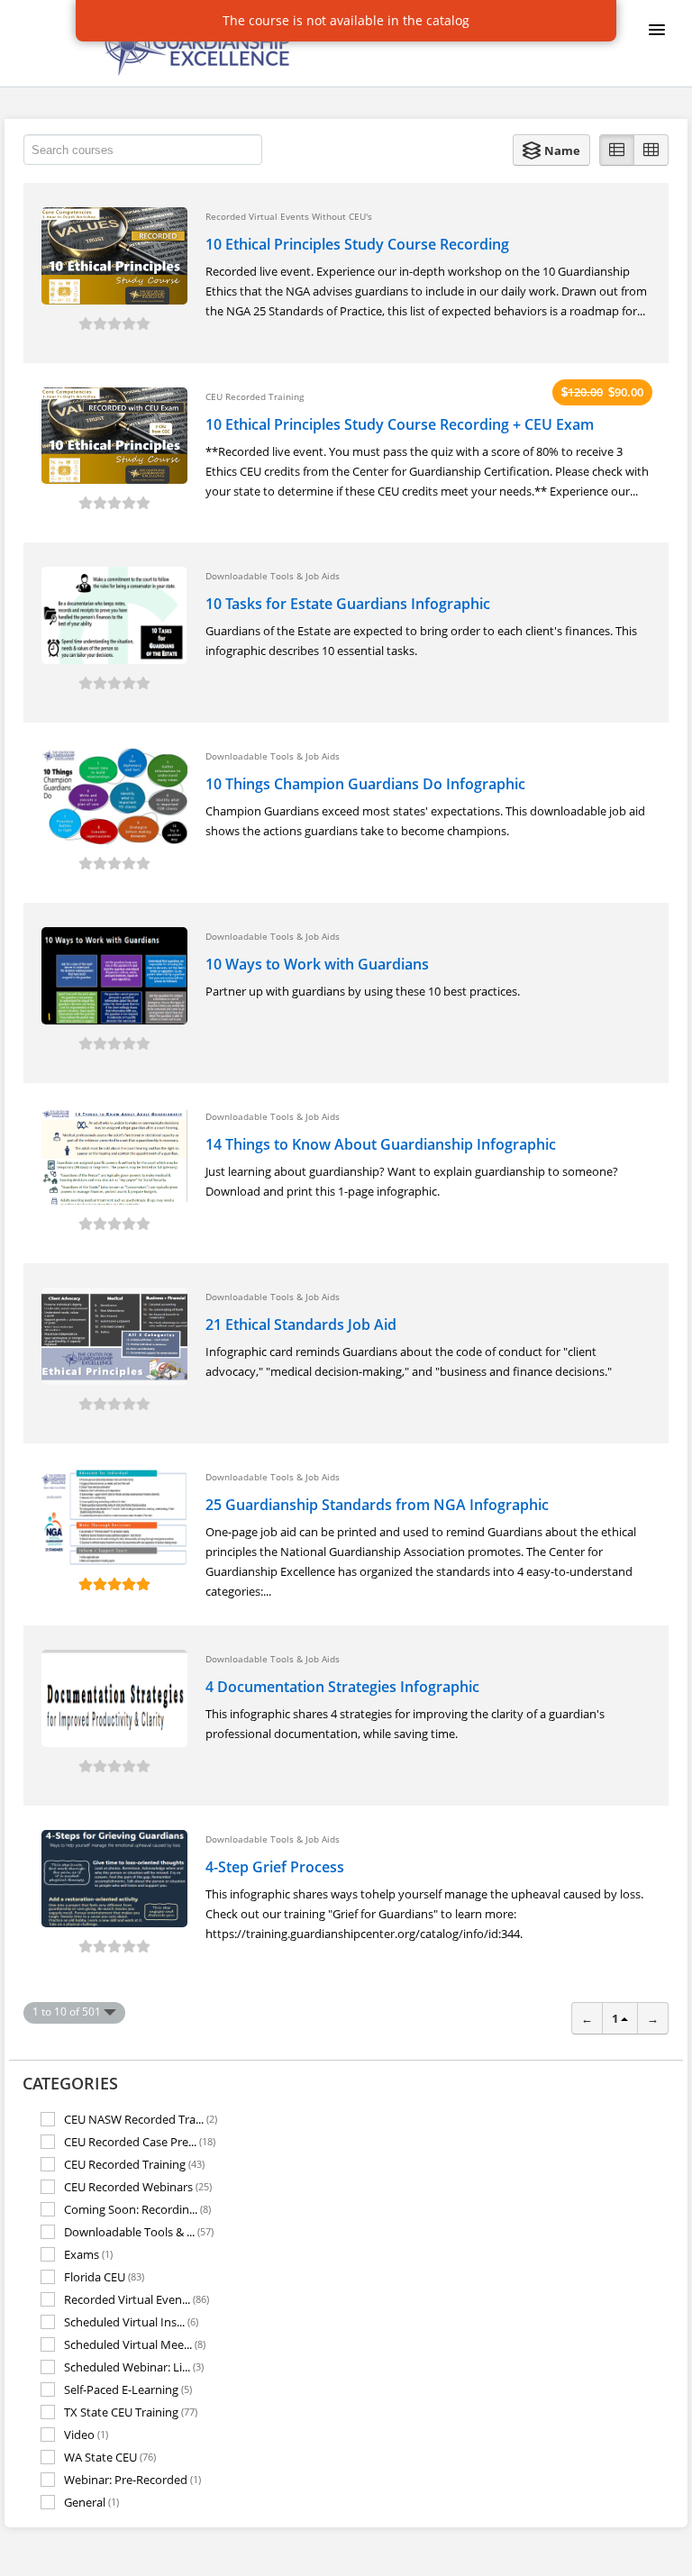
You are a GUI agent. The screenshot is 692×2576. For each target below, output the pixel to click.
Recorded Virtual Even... (137, 2299)
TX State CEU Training (131, 2412)
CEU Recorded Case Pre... (140, 2141)
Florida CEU (104, 2276)
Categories (70, 2083)
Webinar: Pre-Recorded (132, 2479)
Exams (88, 2254)
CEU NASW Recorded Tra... (141, 2119)
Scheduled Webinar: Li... (134, 2367)
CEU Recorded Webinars (138, 2186)
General (91, 2502)
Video (86, 2434)
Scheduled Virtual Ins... (131, 2321)
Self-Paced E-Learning (128, 2389)
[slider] (114, 323)
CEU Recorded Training (134, 2164)
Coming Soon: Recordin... (137, 2209)
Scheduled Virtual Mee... (135, 2344)
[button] (551, 150)
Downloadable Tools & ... (139, 2231)
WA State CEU (110, 2457)
